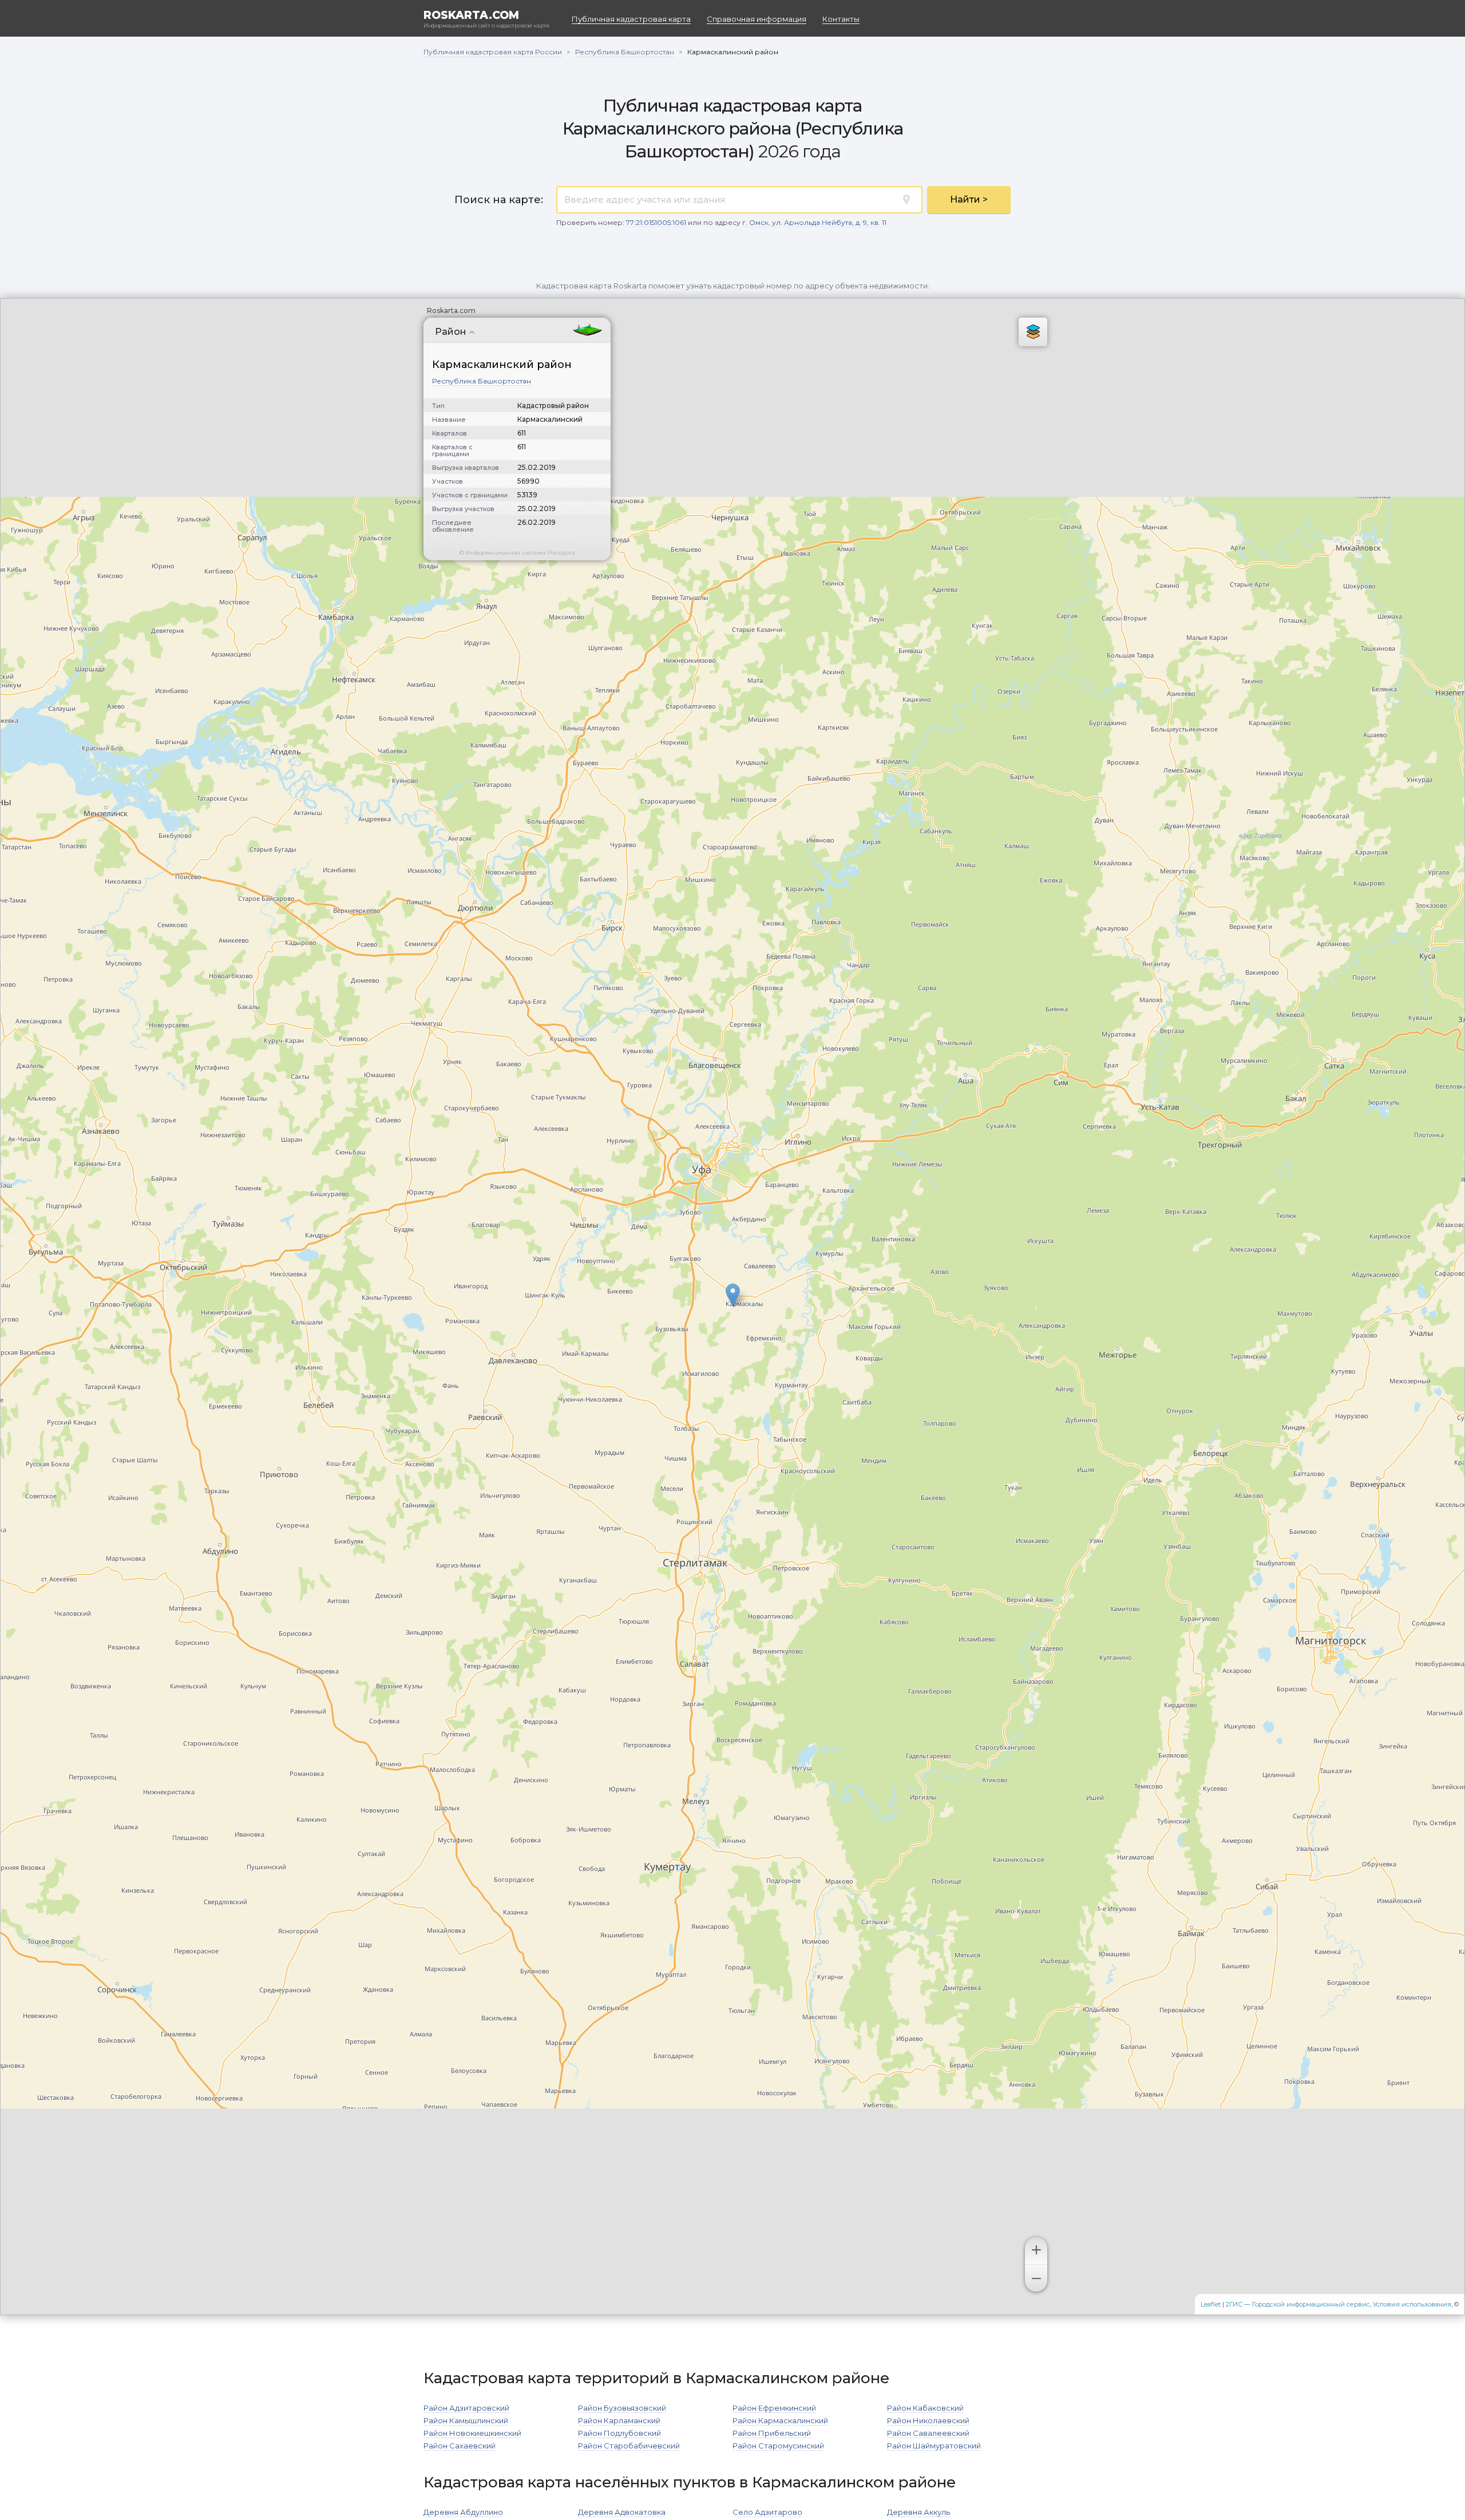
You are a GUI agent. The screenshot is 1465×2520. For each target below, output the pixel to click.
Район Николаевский (928, 2420)
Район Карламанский (619, 2420)
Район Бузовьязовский (622, 2408)
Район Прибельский (772, 2433)
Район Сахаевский (460, 2446)
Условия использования (1412, 2304)
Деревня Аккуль (918, 2512)
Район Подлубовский (619, 2433)
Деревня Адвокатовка (622, 2512)
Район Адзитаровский (466, 2408)
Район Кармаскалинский (780, 2420)
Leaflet (1211, 2304)
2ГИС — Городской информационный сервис (1298, 2304)
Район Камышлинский (466, 2420)
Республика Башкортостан (482, 381)
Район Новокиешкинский (472, 2433)
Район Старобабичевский (629, 2446)
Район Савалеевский (928, 2433)
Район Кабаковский (925, 2408)
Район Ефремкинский (774, 2408)
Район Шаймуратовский (934, 2446)
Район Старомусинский (778, 2446)
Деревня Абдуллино (463, 2512)
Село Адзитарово (767, 2512)
